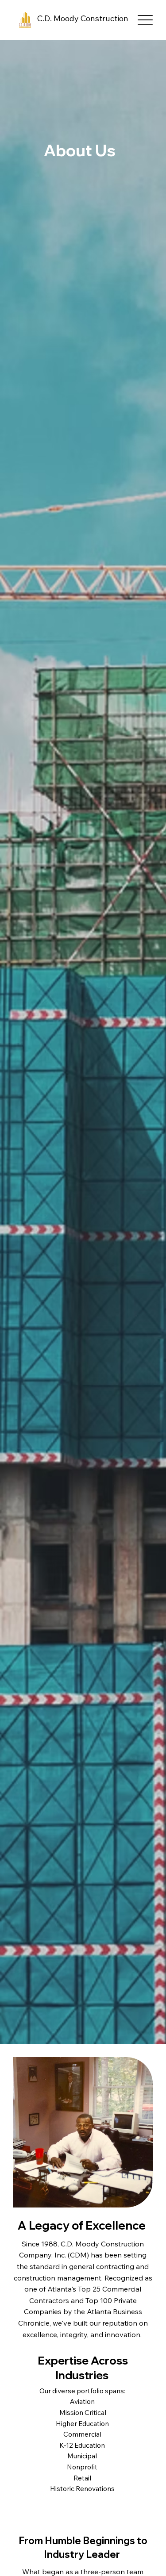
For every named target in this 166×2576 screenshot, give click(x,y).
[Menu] (145, 20)
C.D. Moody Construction (83, 18)
